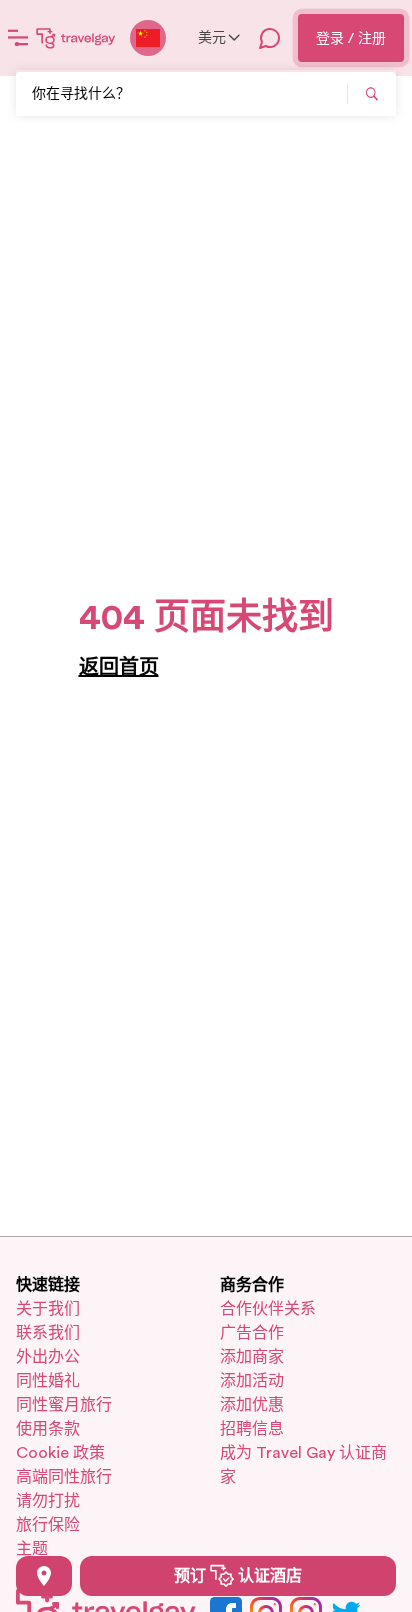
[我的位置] (44, 1576)
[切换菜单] (18, 38)
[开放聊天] (270, 38)
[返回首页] (76, 38)
